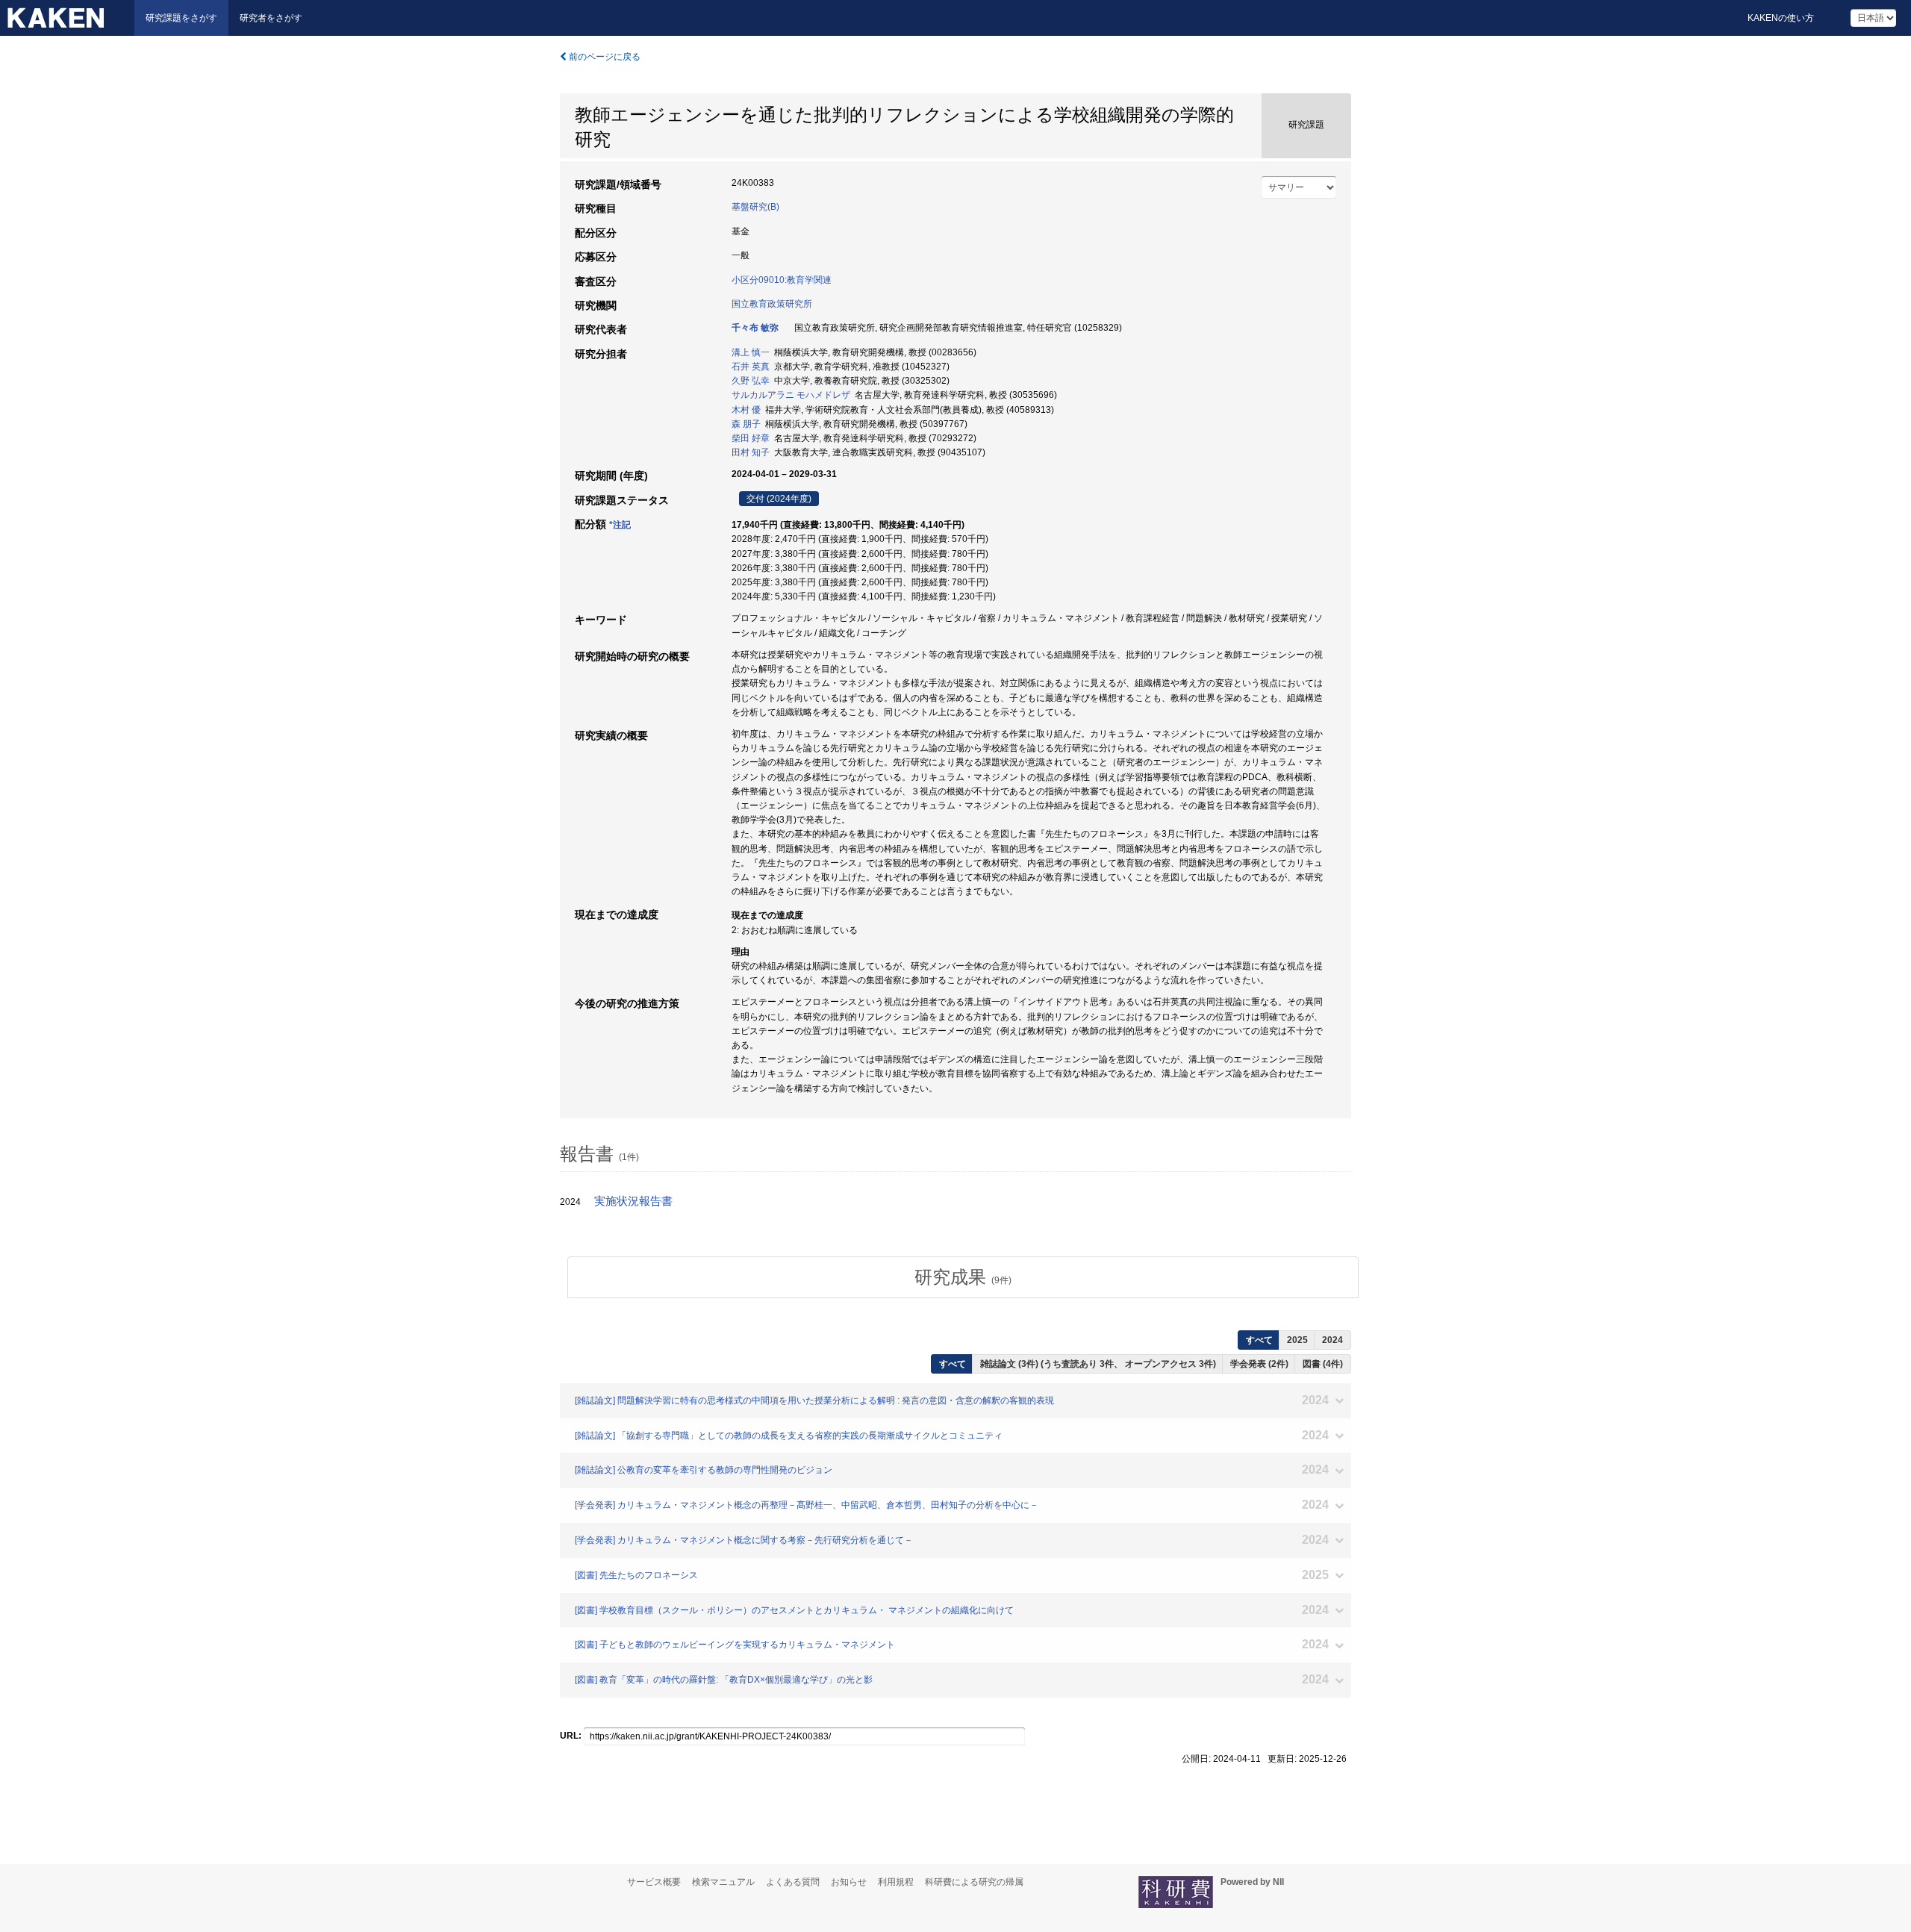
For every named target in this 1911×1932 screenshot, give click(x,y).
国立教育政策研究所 (772, 304)
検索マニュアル (723, 1882)
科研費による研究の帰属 (974, 1882)
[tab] (963, 1277)
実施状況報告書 (633, 1201)
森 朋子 (746, 424)
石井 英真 (751, 367)
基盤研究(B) (755, 207)
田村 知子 (751, 452)
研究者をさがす (271, 18)
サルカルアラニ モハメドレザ (791, 395)
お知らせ (849, 1882)
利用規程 (896, 1882)
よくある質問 (793, 1882)
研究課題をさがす (181, 18)
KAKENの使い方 (1781, 18)
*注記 (620, 525)
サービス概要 (654, 1882)
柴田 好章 (751, 438)
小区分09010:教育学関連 (782, 280)
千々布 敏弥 (755, 328)
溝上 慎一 (751, 352)
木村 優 (746, 410)
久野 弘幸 (751, 381)
